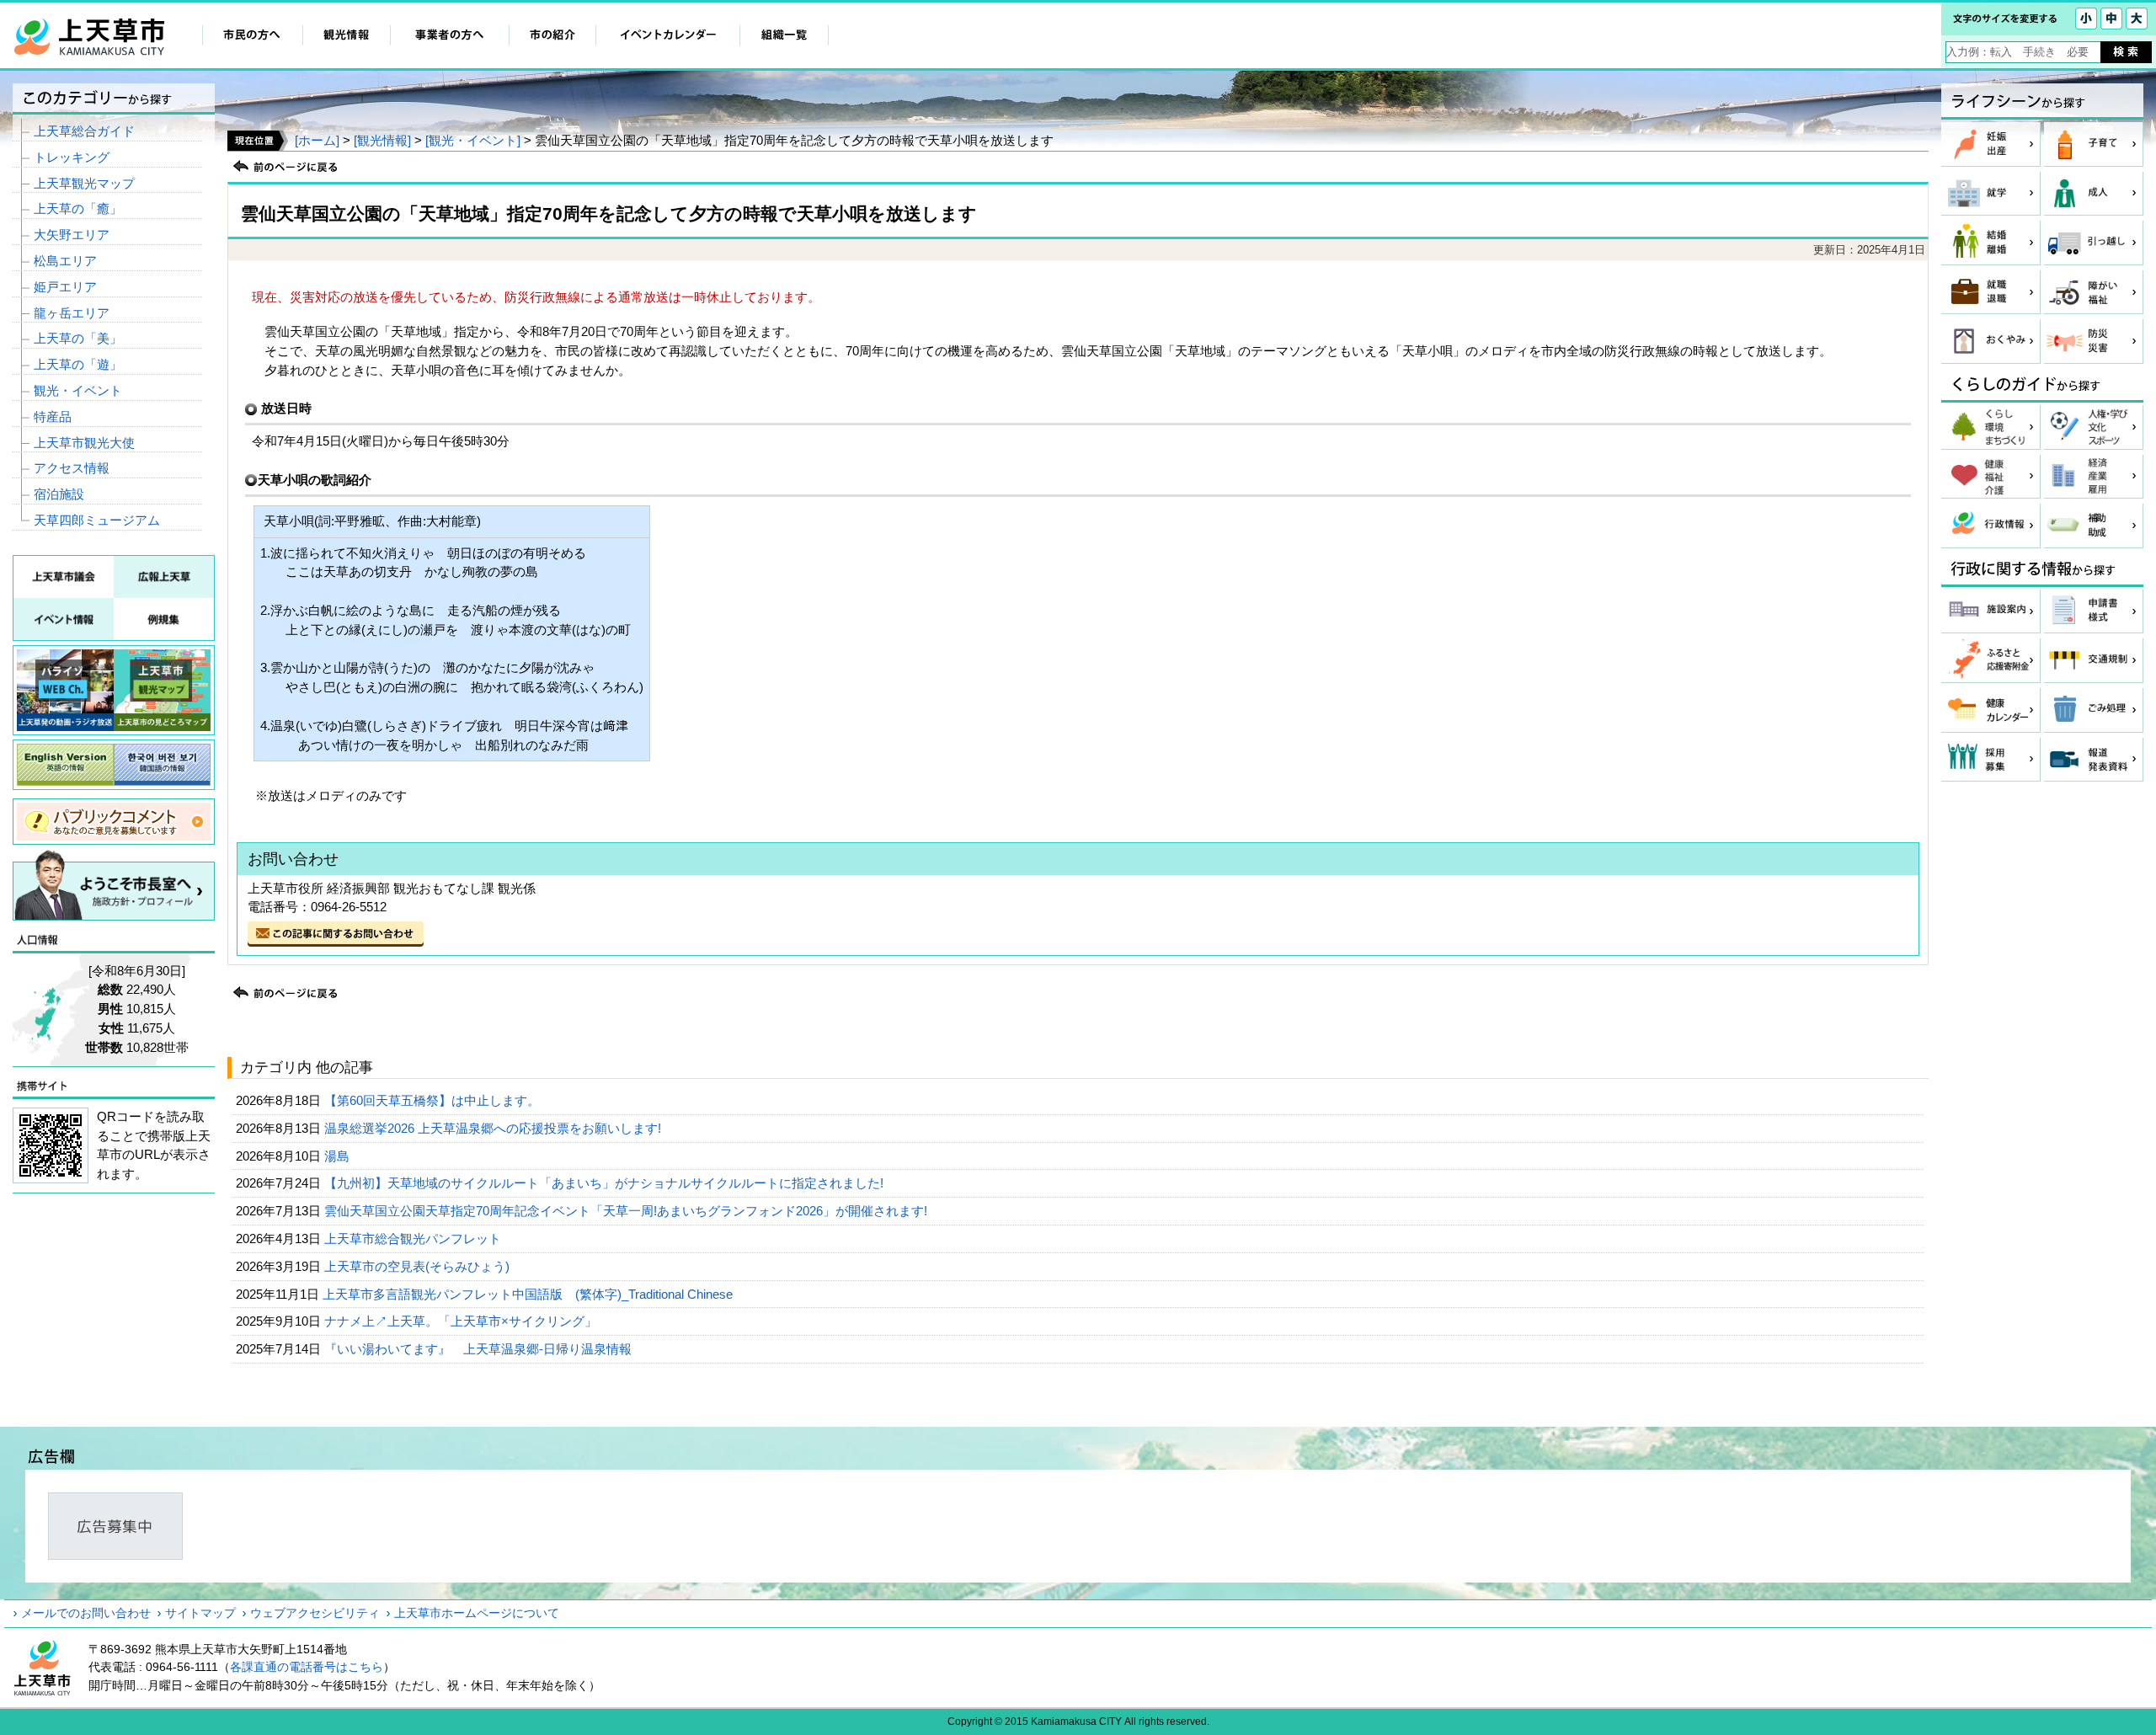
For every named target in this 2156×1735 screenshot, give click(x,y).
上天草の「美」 (78, 338)
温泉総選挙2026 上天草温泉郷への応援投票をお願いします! (494, 1128)
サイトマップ (200, 1613)
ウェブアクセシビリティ (315, 1613)
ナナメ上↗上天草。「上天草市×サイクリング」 (462, 1321)
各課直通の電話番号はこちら (307, 1667)
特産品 (53, 416)
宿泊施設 (59, 494)
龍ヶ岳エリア (72, 313)
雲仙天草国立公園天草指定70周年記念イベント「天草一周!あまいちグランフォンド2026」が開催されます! (627, 1211)
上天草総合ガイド (84, 131)
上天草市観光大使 (84, 443)
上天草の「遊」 (78, 364)
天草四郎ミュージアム (97, 520)
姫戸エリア (65, 287)
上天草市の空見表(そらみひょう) (419, 1266)
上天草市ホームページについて (477, 1613)
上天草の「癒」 (78, 208)
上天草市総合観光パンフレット (414, 1239)
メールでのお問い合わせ (86, 1613)
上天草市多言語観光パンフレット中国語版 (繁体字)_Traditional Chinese (529, 1294)
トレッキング (72, 157)
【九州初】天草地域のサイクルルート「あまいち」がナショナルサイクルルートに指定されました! (606, 1183)
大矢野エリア (72, 235)
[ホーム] (317, 140)
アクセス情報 (72, 468)
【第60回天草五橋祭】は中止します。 (434, 1100)
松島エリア (65, 261)
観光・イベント (78, 390)
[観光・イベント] (473, 140)
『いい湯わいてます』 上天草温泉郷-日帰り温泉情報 (480, 1349)
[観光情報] (382, 140)
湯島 (339, 1156)
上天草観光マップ (84, 183)
